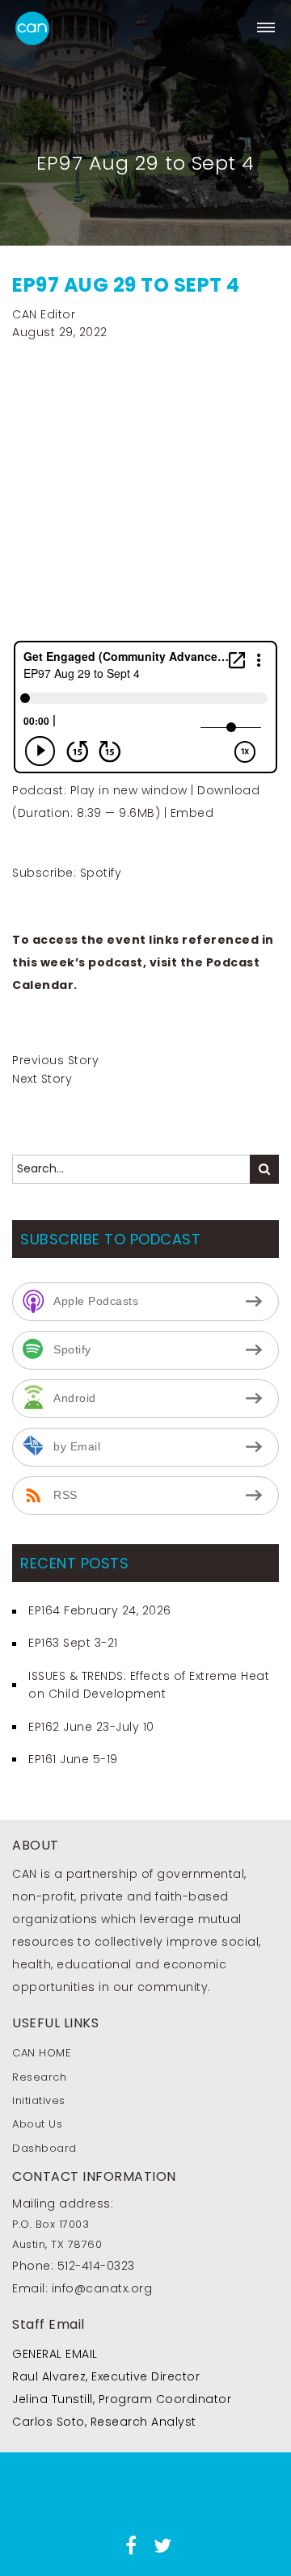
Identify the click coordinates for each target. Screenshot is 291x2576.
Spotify (101, 873)
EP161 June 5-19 (73, 1759)
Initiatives (39, 2100)
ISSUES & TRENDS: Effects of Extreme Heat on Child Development (149, 1685)
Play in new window (129, 790)
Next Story (42, 1079)
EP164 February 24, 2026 (100, 1610)
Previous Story (55, 1060)
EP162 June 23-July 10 (91, 1727)
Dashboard (44, 2148)
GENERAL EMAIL (55, 2354)
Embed (192, 813)
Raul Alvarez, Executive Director (106, 2376)
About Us (37, 2124)
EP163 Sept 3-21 (73, 1643)
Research (39, 2077)
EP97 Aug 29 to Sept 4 (126, 285)
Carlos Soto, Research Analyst (104, 2422)
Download (228, 790)
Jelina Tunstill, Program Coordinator (122, 2399)
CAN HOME (42, 2053)
